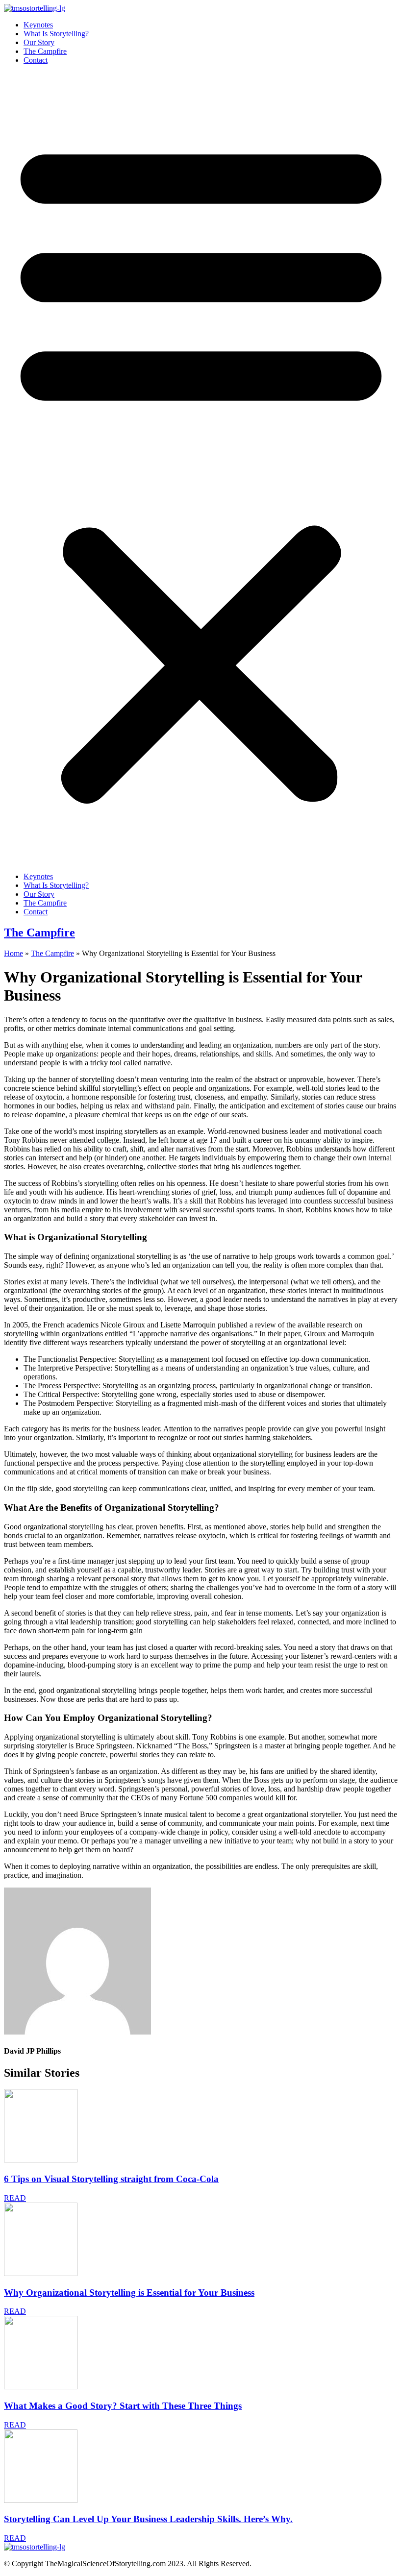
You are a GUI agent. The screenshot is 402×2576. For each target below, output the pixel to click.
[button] (201, 468)
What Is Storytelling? (56, 34)
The (39, 932)
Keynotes (38, 25)
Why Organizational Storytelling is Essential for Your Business (129, 2293)
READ (15, 2198)
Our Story (39, 42)
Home (13, 953)
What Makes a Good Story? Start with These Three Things (123, 2406)
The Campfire (45, 51)
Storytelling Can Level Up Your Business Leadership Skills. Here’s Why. (148, 2519)
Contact (36, 60)
